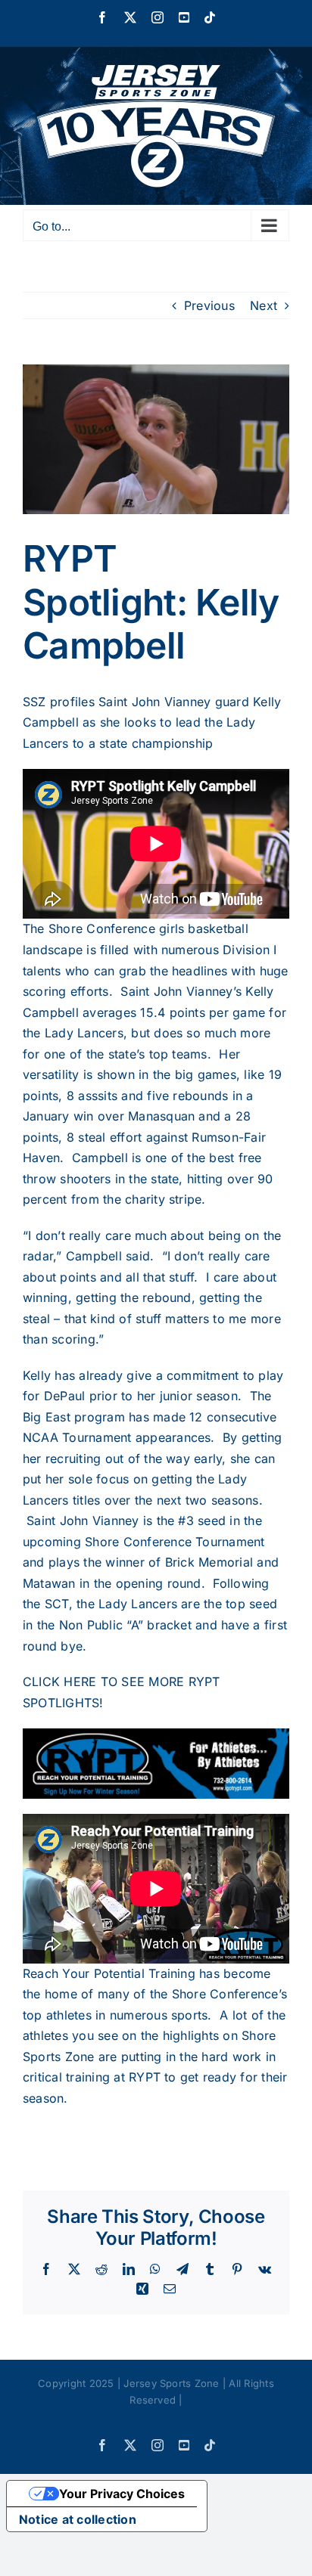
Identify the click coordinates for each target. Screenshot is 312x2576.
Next (264, 305)
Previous (209, 305)
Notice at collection (78, 2519)
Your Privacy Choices (122, 2494)
